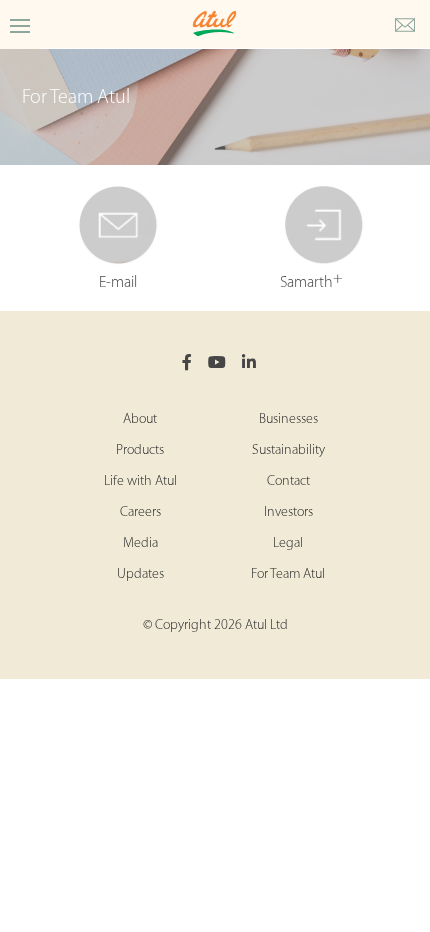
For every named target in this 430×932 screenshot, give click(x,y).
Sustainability (288, 450)
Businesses (288, 419)
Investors (288, 512)
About (140, 419)
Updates (140, 574)
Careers (140, 512)
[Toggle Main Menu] (20, 24)
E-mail (118, 283)
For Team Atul (288, 574)
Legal (288, 543)
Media (140, 543)
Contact (288, 481)
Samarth (311, 280)
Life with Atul (140, 481)
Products (140, 450)
